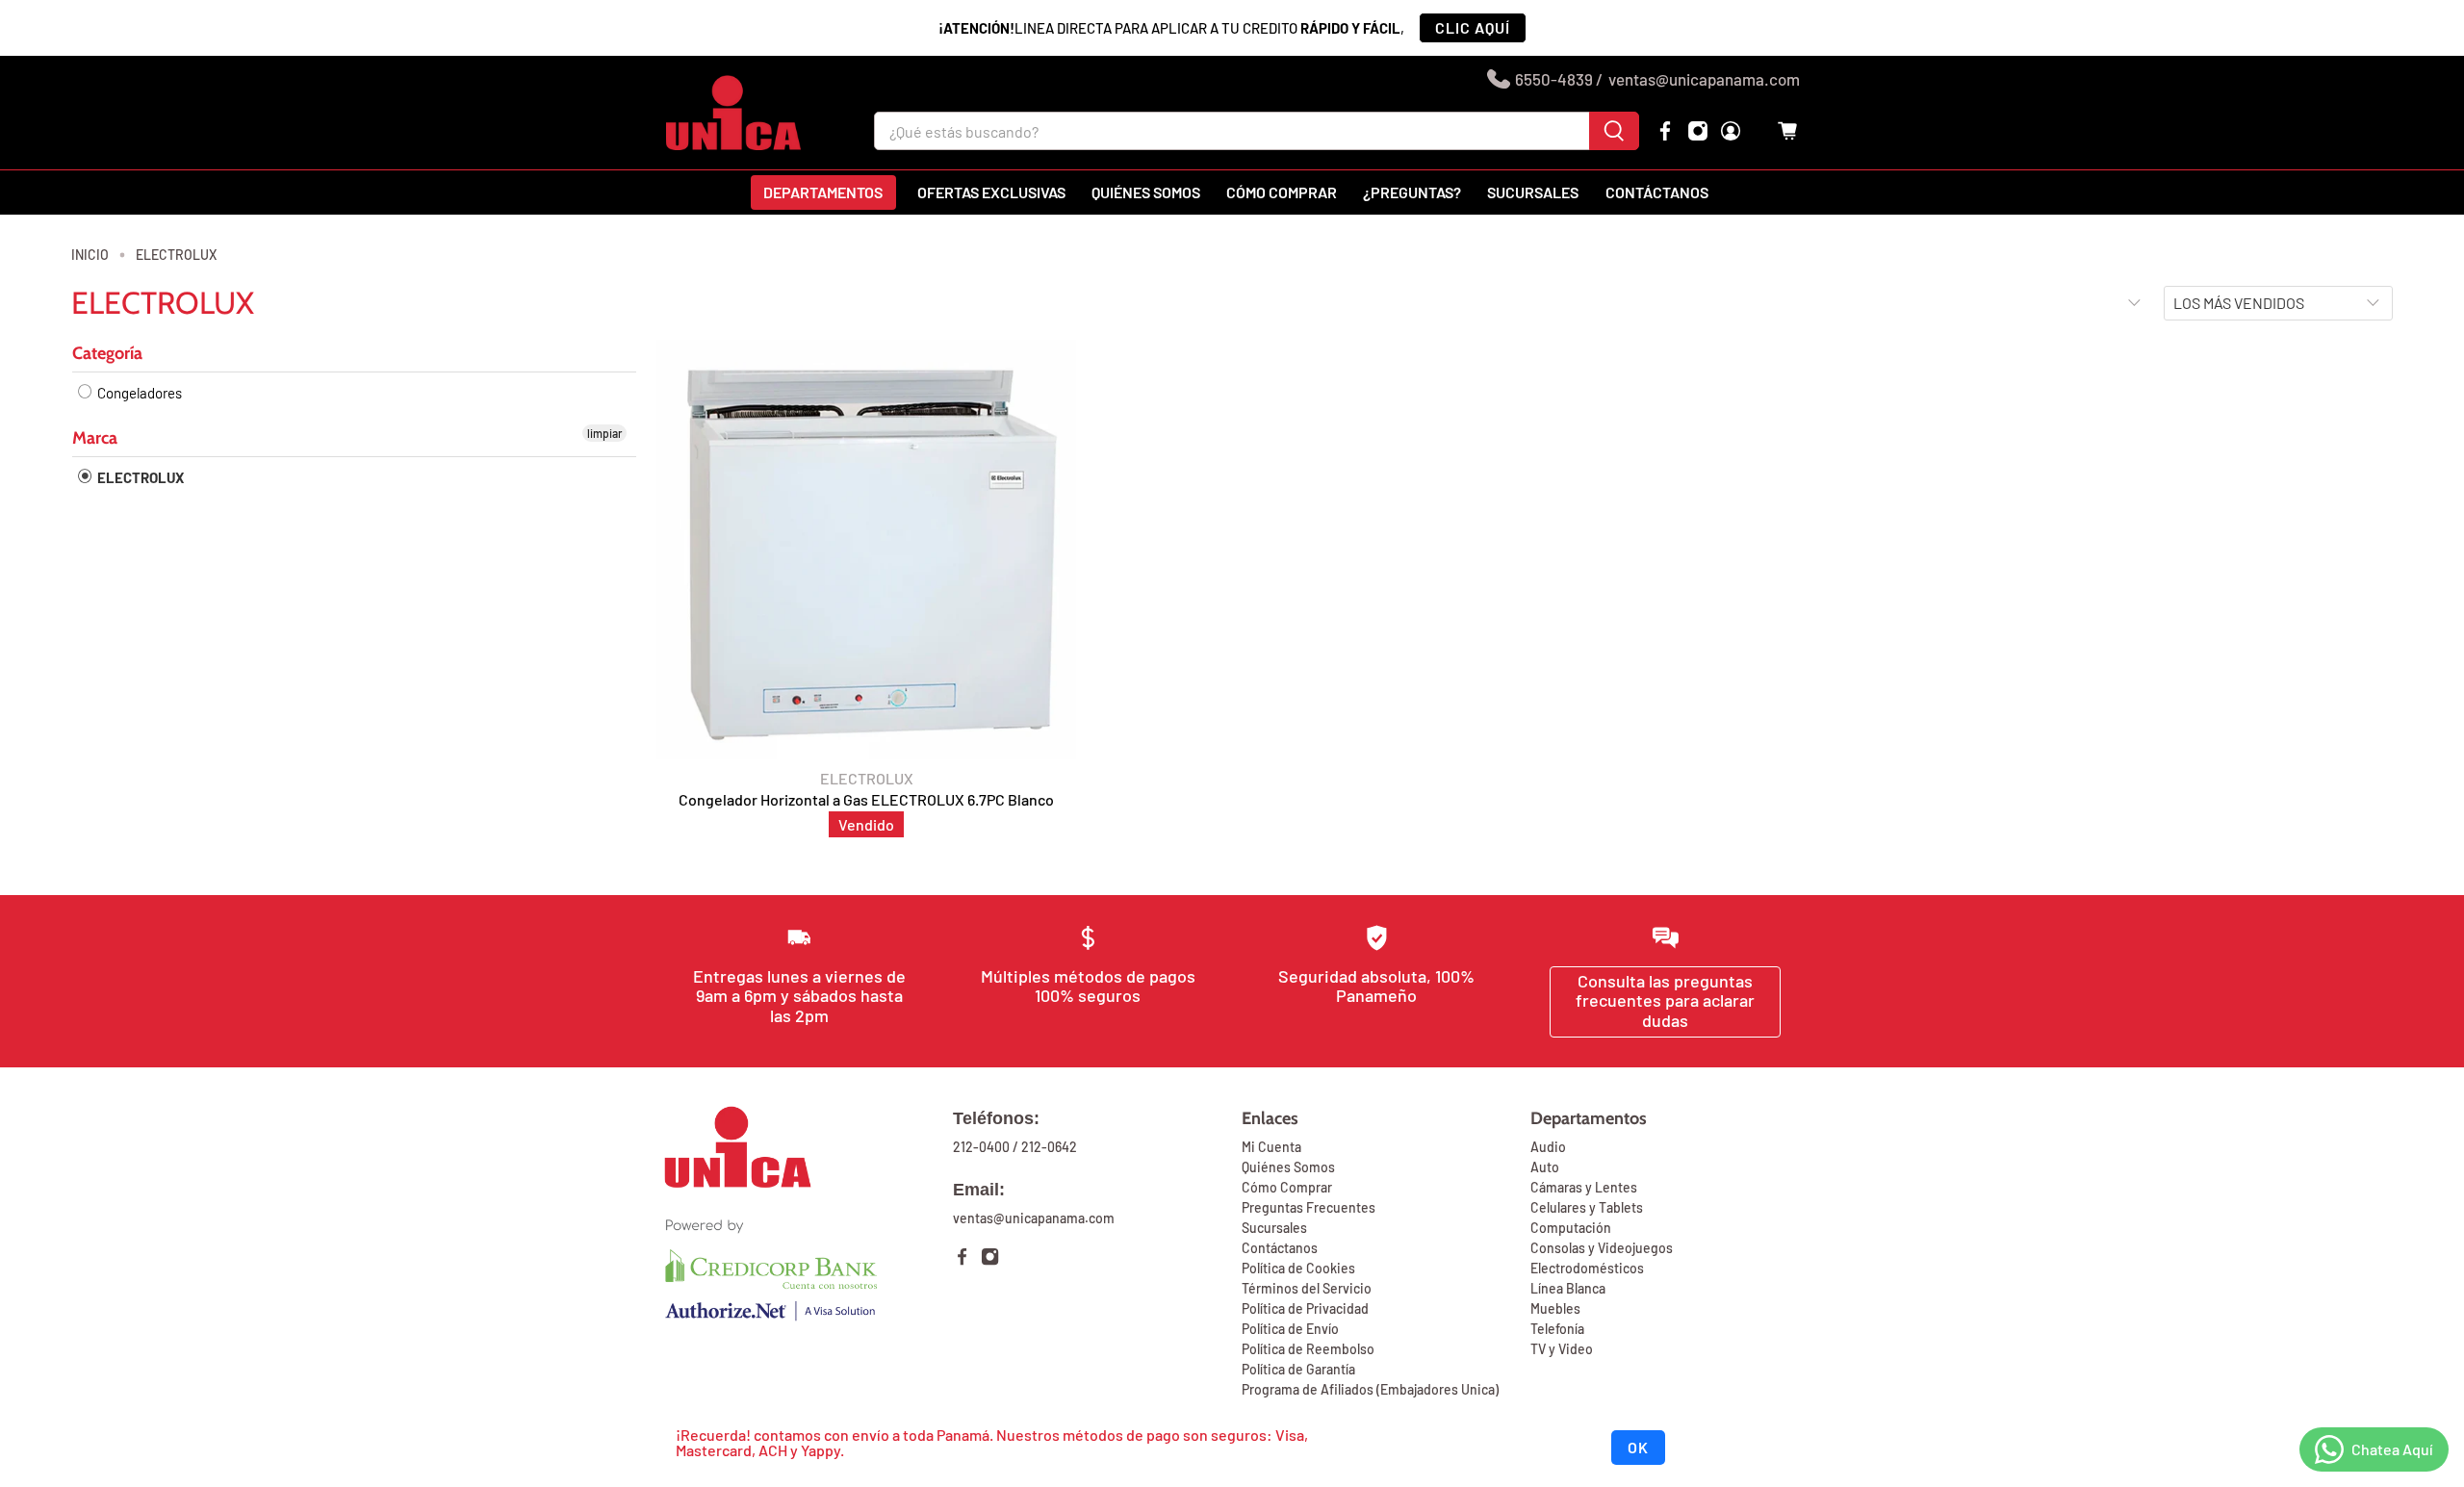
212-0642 (1049, 1147)
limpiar (604, 433)
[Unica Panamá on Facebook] (1665, 131)
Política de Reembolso (1308, 1349)
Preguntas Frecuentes (1309, 1207)
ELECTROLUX (176, 255)
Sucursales (1533, 192)
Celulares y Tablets (1587, 1207)
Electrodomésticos (1587, 1268)
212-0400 (981, 1147)
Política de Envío (1290, 1329)
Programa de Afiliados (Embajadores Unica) (1370, 1389)
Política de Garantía (1298, 1369)
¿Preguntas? (1412, 192)
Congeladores (138, 393)
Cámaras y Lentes (1584, 1187)
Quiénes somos (1146, 192)
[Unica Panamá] (733, 113)
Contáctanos (1657, 192)
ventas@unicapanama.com (1704, 79)
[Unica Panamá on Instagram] (1698, 131)
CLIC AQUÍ (1473, 27)
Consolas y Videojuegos (1602, 1248)
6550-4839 (1554, 79)
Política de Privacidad (1305, 1308)
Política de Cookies (1298, 1268)
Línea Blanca (1568, 1288)
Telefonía (1557, 1329)
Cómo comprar (1282, 192)
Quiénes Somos (1288, 1167)
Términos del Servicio (1307, 1288)
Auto (1545, 1167)
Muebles (1555, 1308)
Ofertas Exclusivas (991, 192)
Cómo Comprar (1287, 1187)
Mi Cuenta (1271, 1147)
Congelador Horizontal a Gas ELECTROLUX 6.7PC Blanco (866, 799)
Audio (1548, 1147)
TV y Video (1562, 1349)
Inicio (90, 255)
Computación (1571, 1228)
